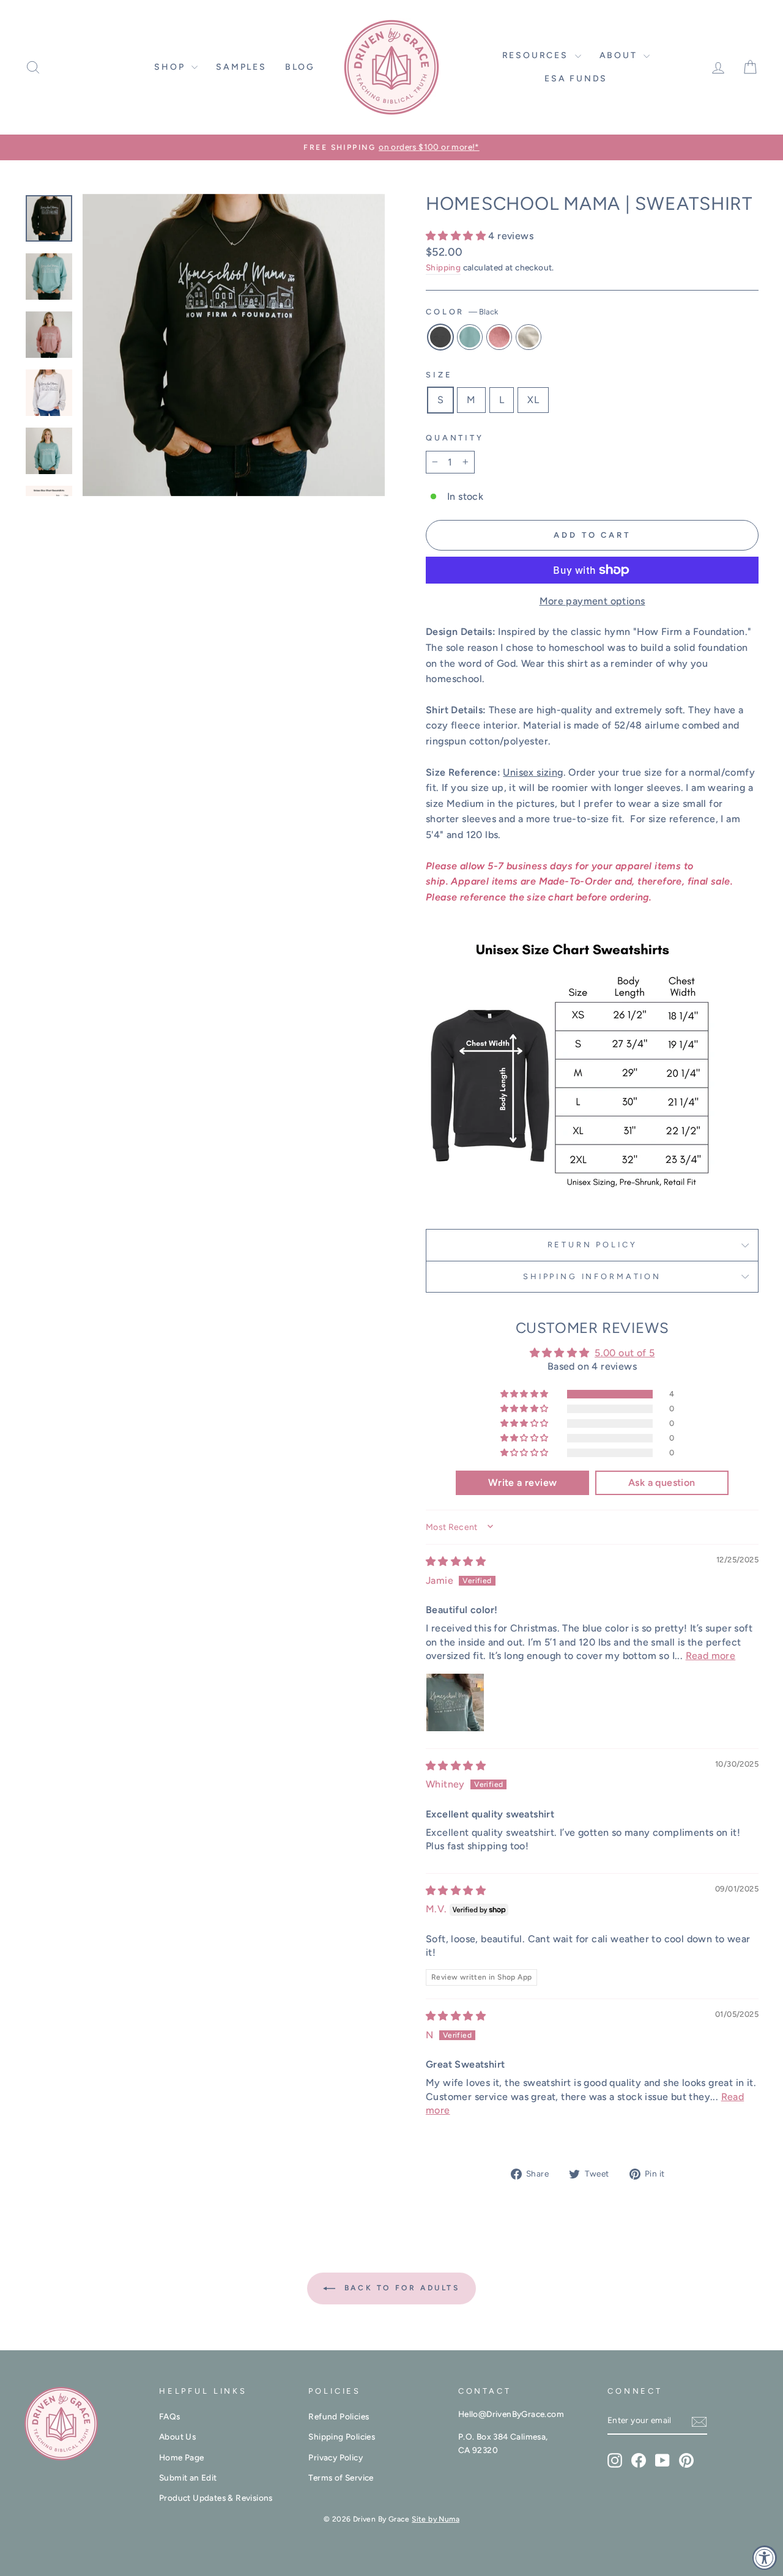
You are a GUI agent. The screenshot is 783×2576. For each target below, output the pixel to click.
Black (440, 337)
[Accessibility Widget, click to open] (765, 2558)
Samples (241, 67)
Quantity (455, 438)
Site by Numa (436, 2519)
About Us (177, 2437)
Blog (300, 67)
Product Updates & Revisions (216, 2498)
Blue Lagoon (470, 337)
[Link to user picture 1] (455, 1702)
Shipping (443, 267)
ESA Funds (576, 79)
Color (462, 312)
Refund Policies (339, 2416)
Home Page (182, 2457)
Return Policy (592, 1245)
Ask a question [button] (662, 1483)
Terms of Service (341, 2478)
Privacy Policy (336, 2457)
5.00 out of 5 (625, 1353)
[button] (457, 236)
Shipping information (592, 1276)
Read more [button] (711, 1656)
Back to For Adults (400, 2288)
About (620, 55)
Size (439, 375)
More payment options (592, 601)
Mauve (499, 337)
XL (533, 400)
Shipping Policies (342, 2437)
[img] (456, 1561)
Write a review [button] (523, 1483)
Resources (537, 55)
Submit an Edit (188, 2478)
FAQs (170, 2416)
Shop (171, 67)
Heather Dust (529, 337)
